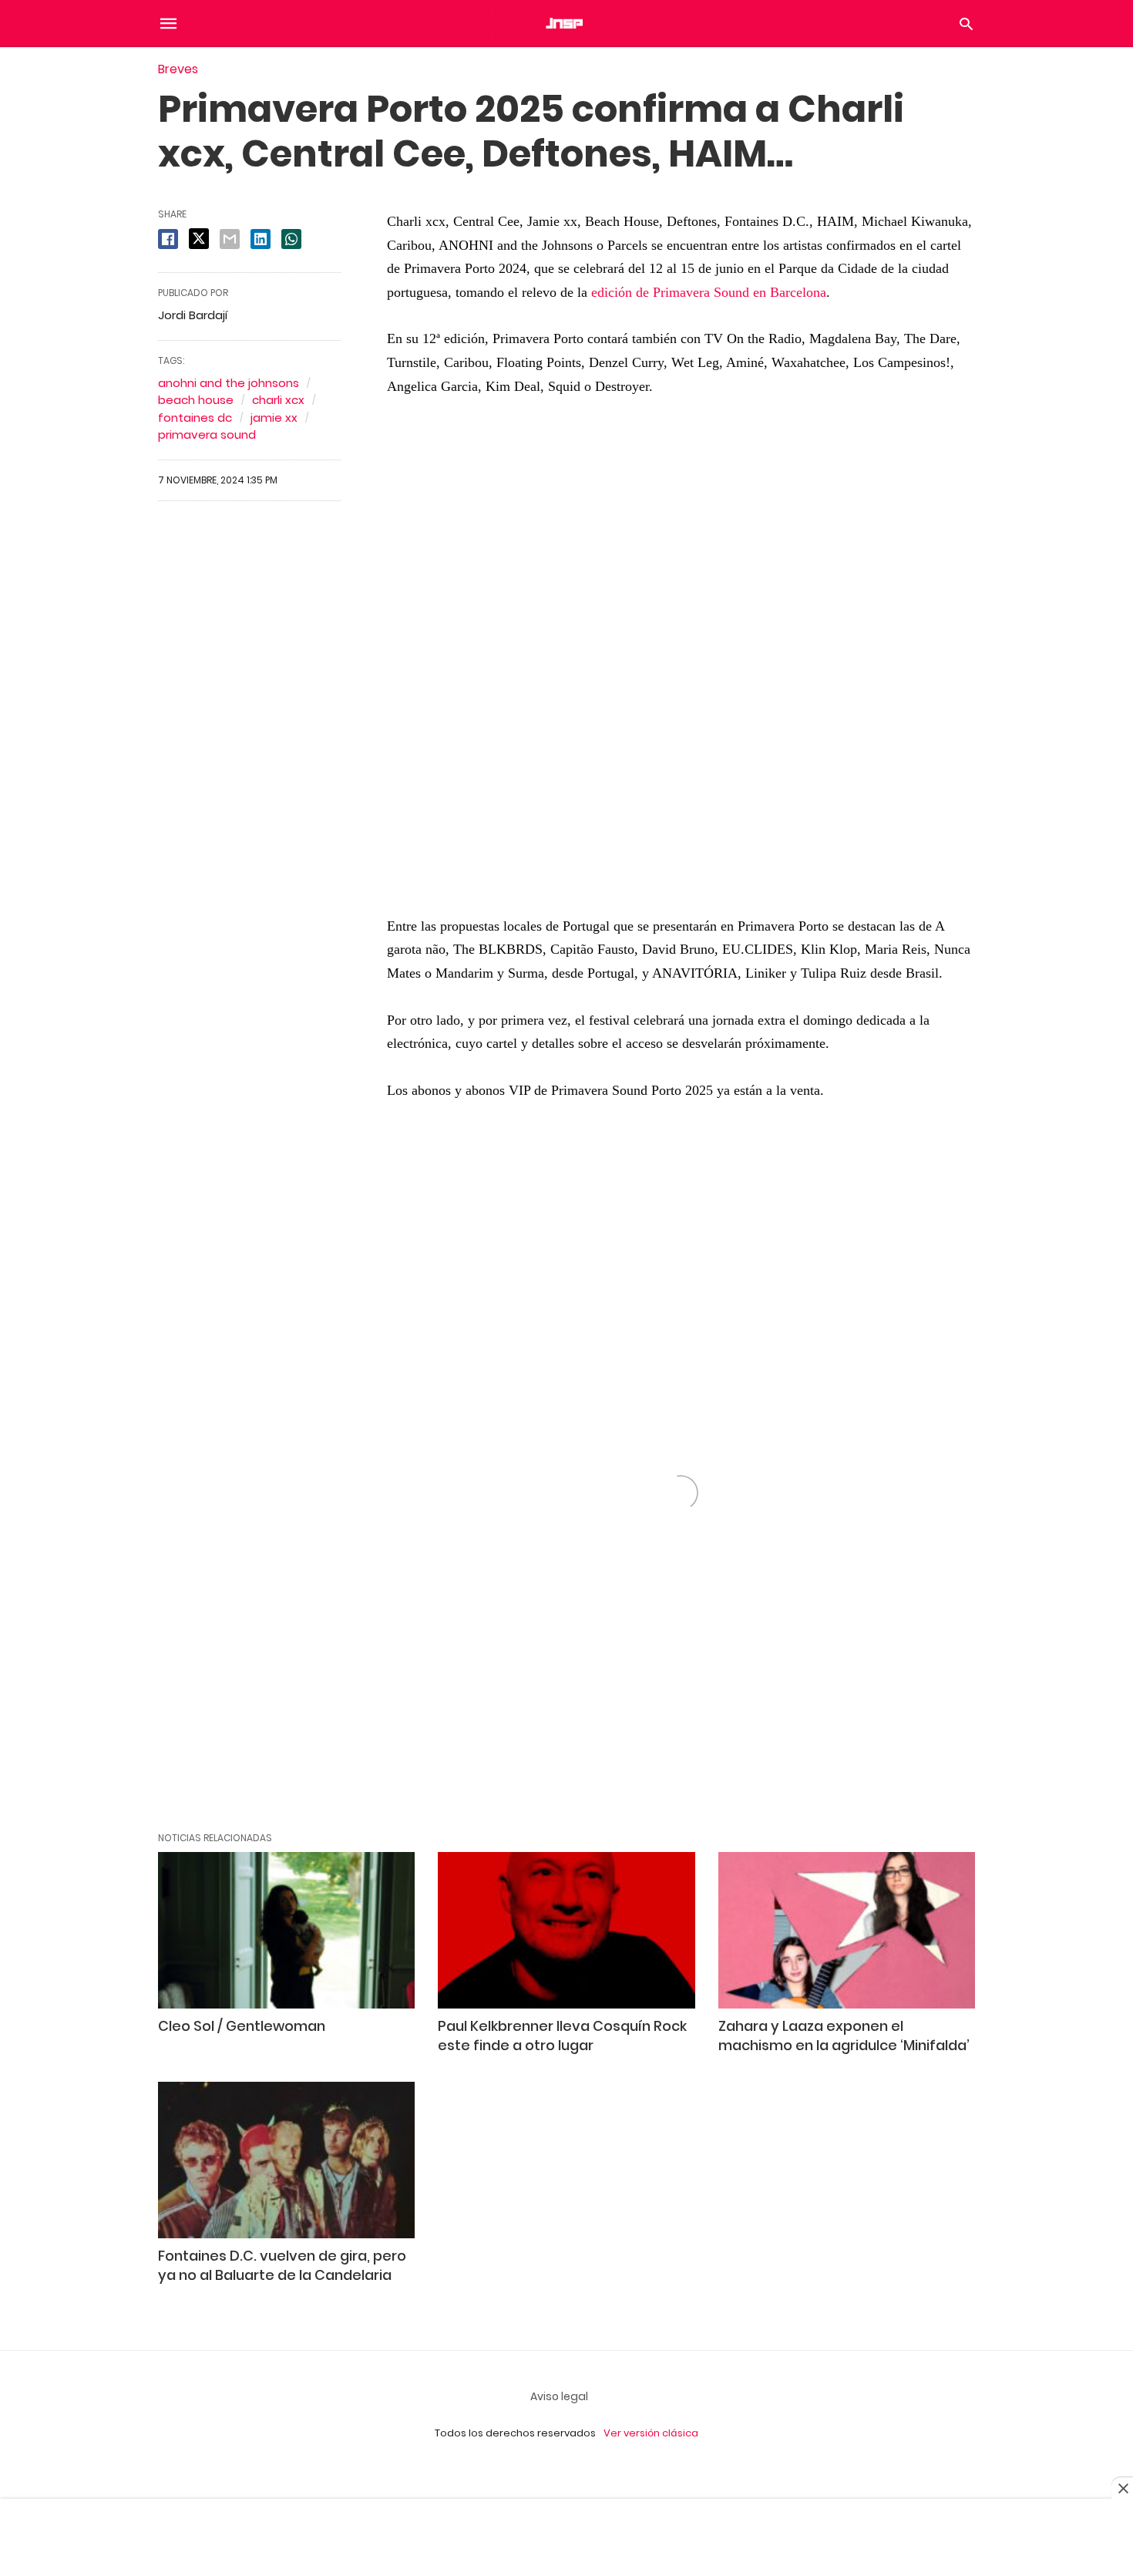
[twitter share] (199, 239)
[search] (966, 24)
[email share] (230, 239)
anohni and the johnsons (229, 383)
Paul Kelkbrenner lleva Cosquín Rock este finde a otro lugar (562, 2036)
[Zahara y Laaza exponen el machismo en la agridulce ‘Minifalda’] (847, 1930)
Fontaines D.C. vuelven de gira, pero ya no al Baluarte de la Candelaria (282, 2265)
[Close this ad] (1122, 2488)
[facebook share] (168, 239)
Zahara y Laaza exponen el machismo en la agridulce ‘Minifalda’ (844, 2036)
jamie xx (274, 418)
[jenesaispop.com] (566, 23)
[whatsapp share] (291, 239)
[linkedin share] (261, 239)
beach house (196, 400)
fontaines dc (195, 418)
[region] (681, 664)
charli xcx (278, 400)
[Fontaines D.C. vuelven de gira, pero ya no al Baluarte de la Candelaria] (286, 2160)
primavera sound (207, 434)
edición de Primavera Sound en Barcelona (709, 292)
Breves (178, 69)
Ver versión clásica (651, 2433)
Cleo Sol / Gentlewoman (242, 2026)
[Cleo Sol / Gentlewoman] (286, 1930)
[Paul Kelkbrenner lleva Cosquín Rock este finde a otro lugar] (566, 1930)
